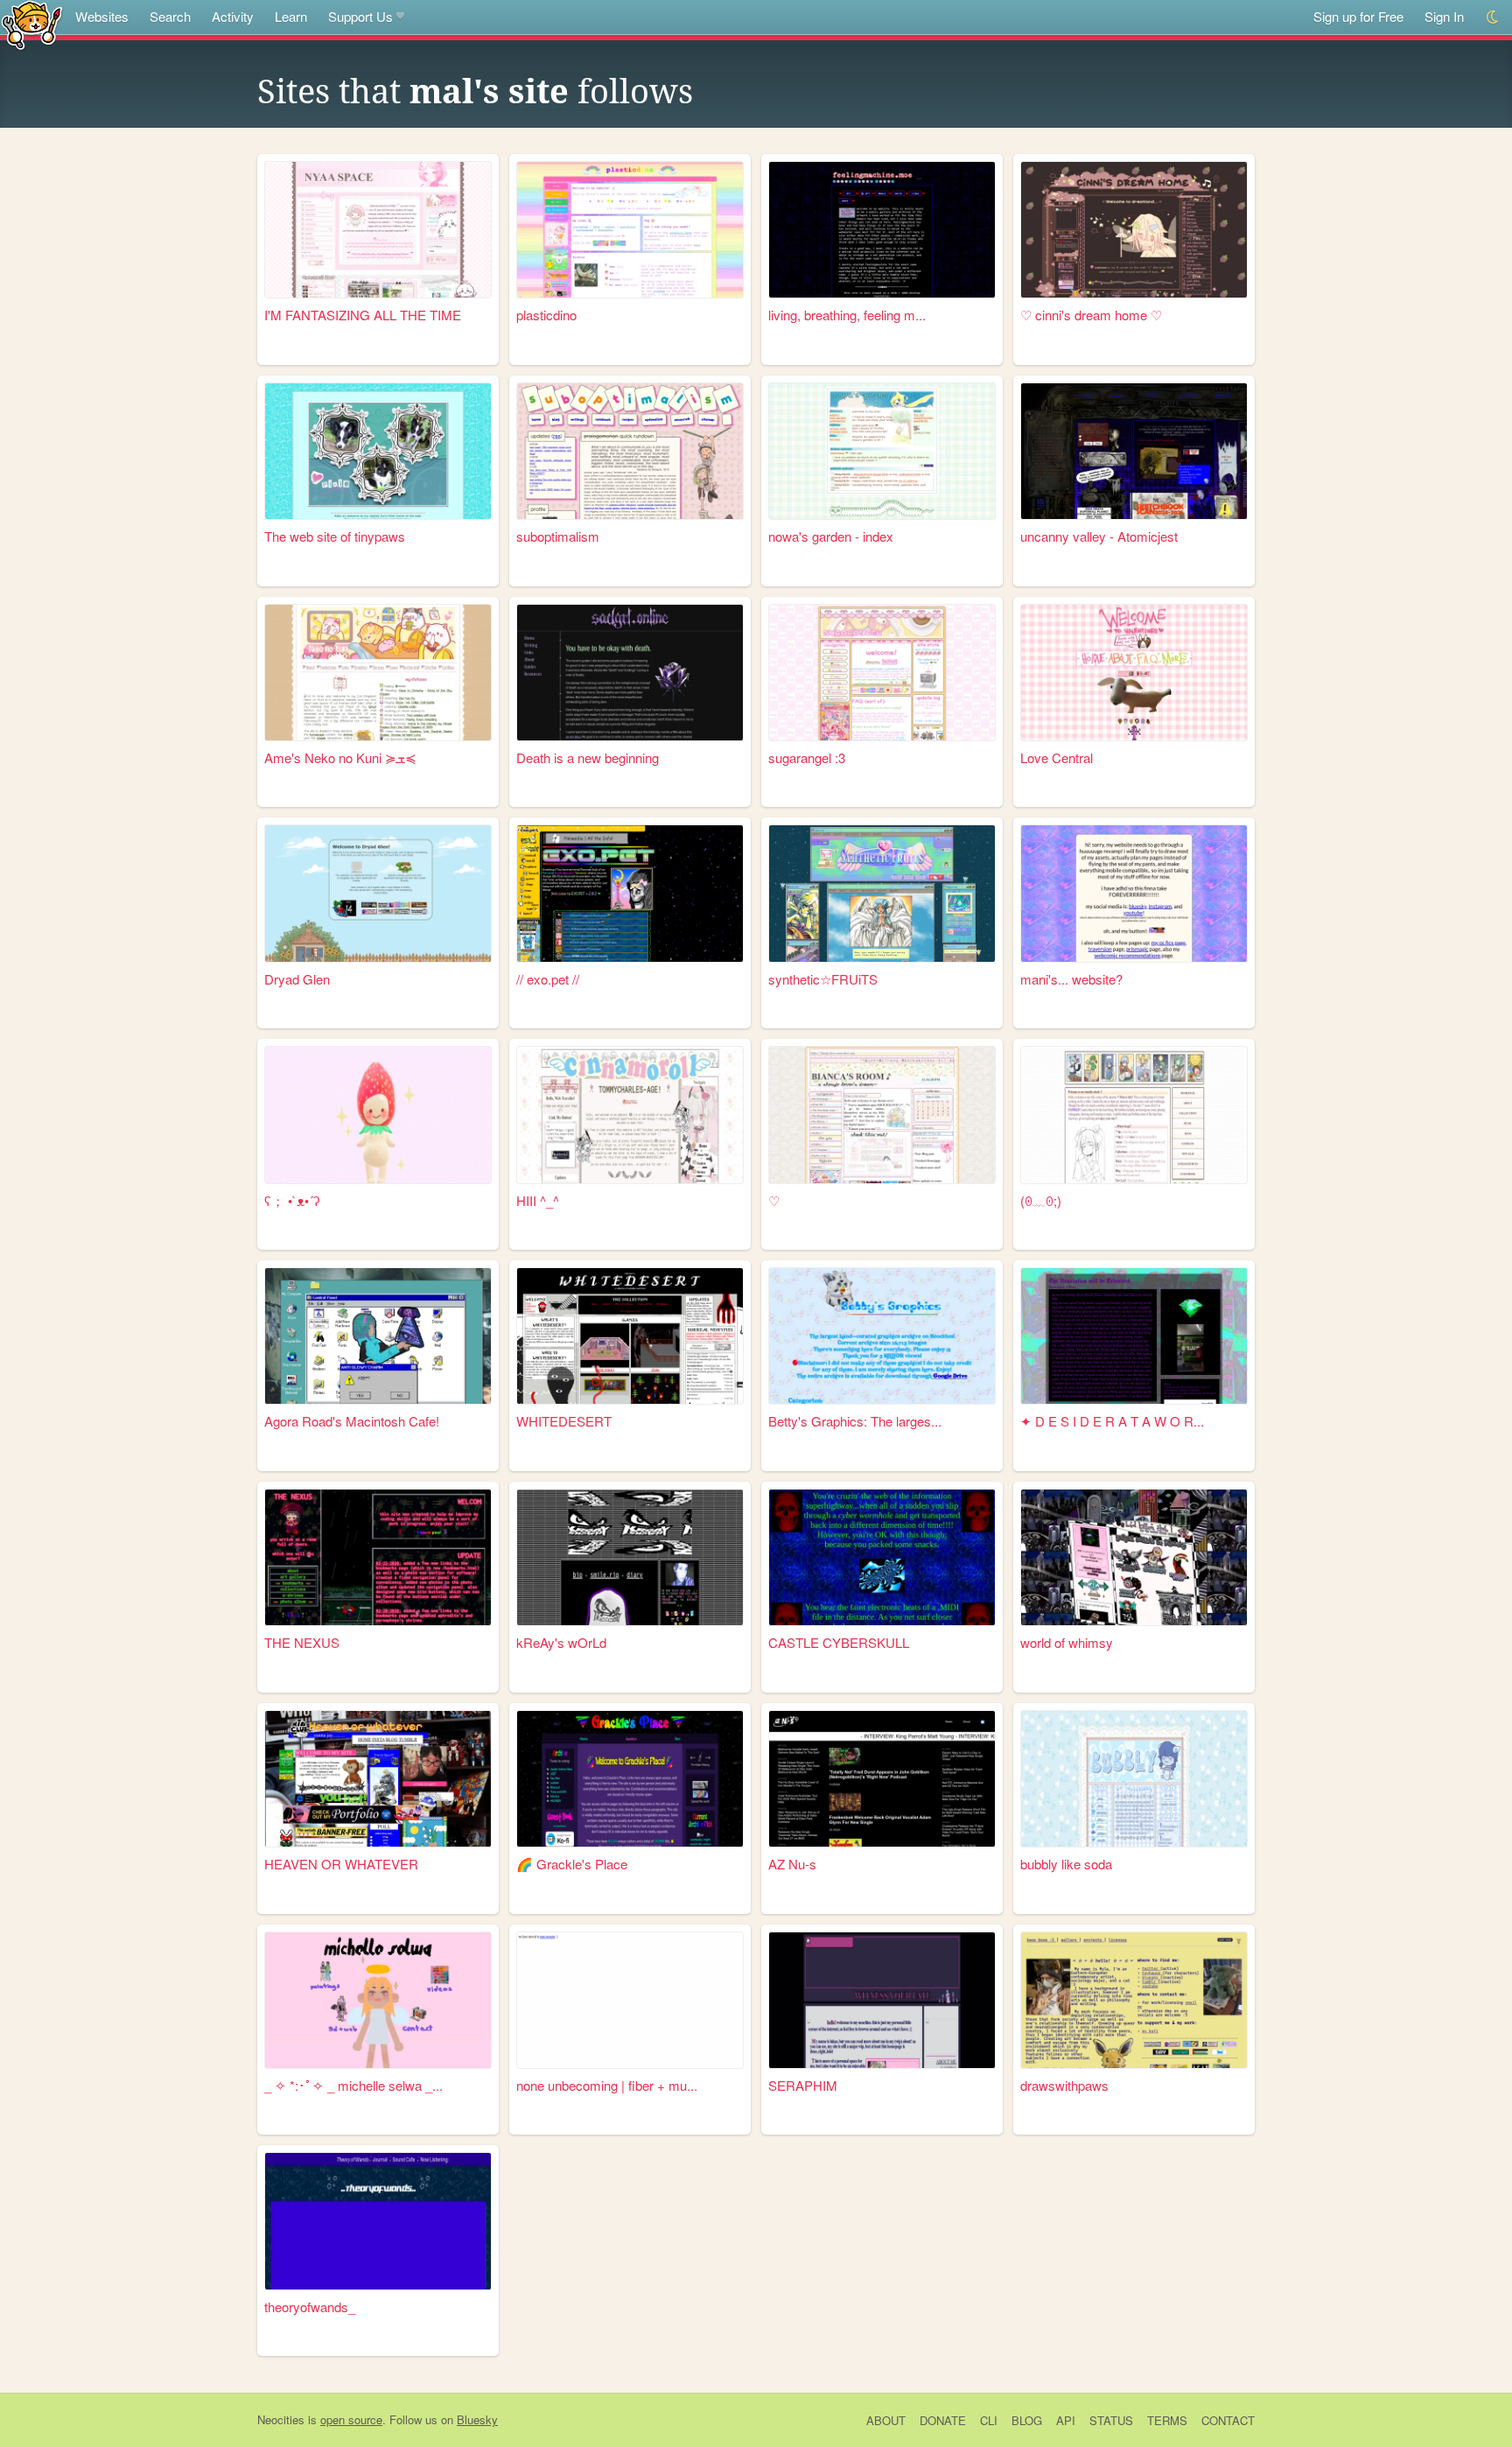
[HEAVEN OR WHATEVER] (378, 1779)
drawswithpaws (1064, 2085)
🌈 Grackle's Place (572, 1864)
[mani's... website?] (1134, 893)
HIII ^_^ (538, 1200)
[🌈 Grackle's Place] (630, 1779)
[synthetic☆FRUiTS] (882, 893)
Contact (1228, 2420)
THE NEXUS (302, 1642)
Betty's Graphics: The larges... (855, 1421)
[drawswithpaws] (1134, 2000)
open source (351, 2419)
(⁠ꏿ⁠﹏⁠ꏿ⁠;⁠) (1041, 1200)
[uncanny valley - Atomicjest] (1134, 451)
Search (170, 16)
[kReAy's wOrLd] (630, 1557)
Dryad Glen (297, 979)
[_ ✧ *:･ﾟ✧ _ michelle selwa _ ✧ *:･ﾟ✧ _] (378, 2000)
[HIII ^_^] (630, 1115)
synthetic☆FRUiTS (823, 979)
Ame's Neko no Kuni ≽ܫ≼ (340, 757)
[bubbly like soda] (1134, 1779)
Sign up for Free (1358, 16)
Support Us (360, 16)
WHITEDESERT (564, 1421)
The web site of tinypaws (335, 536)
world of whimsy (1067, 1642)
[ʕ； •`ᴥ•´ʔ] (378, 1115)
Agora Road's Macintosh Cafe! (352, 1421)
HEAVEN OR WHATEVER (341, 1864)
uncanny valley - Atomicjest (1099, 536)
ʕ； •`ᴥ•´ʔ (292, 1200)
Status (1111, 2420)
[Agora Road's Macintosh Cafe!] (378, 1336)
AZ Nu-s (792, 1864)
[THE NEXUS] (378, 1557)
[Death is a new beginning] (630, 673)
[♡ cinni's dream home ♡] (1134, 230)
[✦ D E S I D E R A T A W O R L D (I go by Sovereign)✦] (1134, 1336)
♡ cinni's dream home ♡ (1091, 315)
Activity (233, 16)
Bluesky (477, 2419)
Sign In (1444, 16)
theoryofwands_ (310, 2307)
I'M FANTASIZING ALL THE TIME (363, 315)
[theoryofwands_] (378, 2221)
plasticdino (546, 315)
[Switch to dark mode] (1493, 17)
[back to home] (32, 24)
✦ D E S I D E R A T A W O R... (1112, 1421)
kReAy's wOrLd (561, 1642)
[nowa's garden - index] (882, 451)
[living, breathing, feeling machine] (882, 230)
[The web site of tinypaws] (378, 451)
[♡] (882, 1115)
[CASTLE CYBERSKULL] (882, 1557)
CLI (989, 2420)
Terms (1167, 2420)
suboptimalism (558, 536)
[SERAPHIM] (882, 2000)
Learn (291, 16)
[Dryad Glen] (378, 893)
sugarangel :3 (807, 757)
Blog (1027, 2420)
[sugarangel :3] (882, 673)
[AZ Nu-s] (882, 1779)
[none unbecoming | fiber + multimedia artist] (630, 2000)
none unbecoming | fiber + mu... (607, 2085)
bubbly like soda (1066, 1864)
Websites (102, 16)
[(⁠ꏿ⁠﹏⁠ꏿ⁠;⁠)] (1134, 1115)
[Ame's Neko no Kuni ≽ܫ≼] (378, 673)
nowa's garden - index (831, 536)
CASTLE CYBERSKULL (839, 1642)
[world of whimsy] (1134, 1557)
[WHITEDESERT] (630, 1336)
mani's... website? (1071, 979)
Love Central (1057, 757)
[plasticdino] (630, 230)
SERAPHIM (803, 2085)
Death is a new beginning (588, 757)
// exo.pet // (548, 979)
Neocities (281, 2419)
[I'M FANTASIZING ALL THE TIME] (378, 230)
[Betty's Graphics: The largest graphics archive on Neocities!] (882, 1336)
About (886, 2420)
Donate (943, 2420)
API (1066, 2420)
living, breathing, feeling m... (847, 315)
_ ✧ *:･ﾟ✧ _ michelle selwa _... (353, 2085)
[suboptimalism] (630, 451)
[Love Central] (1134, 673)
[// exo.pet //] (630, 893)
